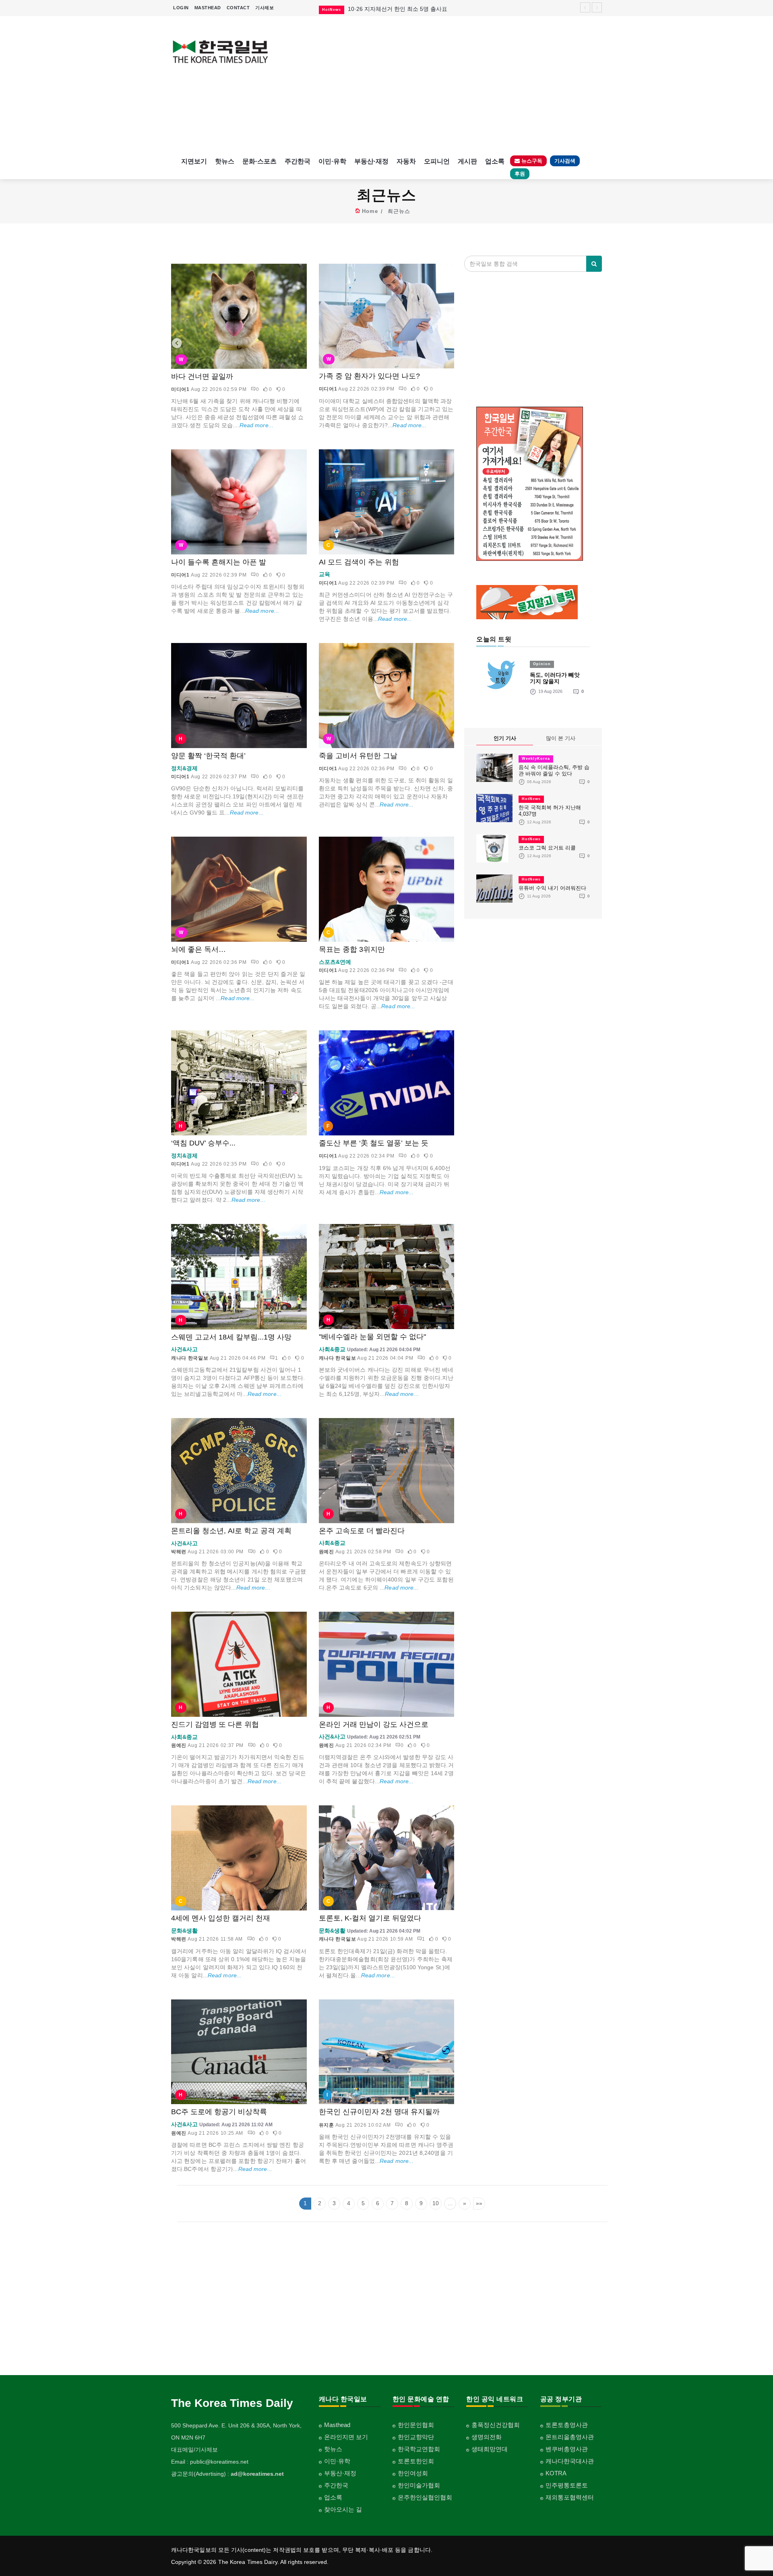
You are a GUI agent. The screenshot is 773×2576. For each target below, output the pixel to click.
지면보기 (194, 161)
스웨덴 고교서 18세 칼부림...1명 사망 (231, 1337)
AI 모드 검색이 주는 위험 (359, 562)
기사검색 (565, 161)
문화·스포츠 (259, 161)
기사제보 (265, 8)
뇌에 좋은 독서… (198, 949)
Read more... (256, 425)
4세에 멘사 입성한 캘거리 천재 (221, 1918)
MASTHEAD (208, 8)
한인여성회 (413, 2473)
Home (370, 211)
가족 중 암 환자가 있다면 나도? (369, 376)
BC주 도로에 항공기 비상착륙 (219, 2112)
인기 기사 (505, 738)
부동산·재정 (371, 161)
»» (479, 2203)
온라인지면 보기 (346, 2437)
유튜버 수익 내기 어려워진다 (552, 888)
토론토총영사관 (567, 2425)
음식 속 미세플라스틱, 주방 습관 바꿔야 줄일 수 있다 (554, 770)
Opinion (542, 664)
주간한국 (298, 161)
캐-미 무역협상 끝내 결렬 (379, 9)
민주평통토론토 (567, 2485)
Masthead (337, 2425)
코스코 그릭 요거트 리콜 (547, 848)
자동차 (406, 161)
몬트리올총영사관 (570, 2437)
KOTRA (556, 2473)
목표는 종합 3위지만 (352, 949)
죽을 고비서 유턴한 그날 (358, 756)
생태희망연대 (490, 2449)
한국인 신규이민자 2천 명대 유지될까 (379, 2112)
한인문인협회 (416, 2425)
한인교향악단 (416, 2437)
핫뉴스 (225, 161)
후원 (520, 174)
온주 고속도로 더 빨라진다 (362, 1531)
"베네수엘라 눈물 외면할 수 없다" (372, 1337)
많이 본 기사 (561, 738)
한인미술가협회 (419, 2485)
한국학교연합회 (419, 2449)
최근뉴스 (399, 211)
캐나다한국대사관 (570, 2461)
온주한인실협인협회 (425, 2497)
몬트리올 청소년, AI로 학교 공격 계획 (231, 1531)
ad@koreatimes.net (257, 2474)
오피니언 (437, 161)
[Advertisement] (442, 85)
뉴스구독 (531, 161)
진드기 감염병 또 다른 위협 (215, 1724)
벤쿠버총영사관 (567, 2449)
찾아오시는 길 (343, 2509)
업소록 (495, 161)
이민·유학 (332, 161)
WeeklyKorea (536, 759)
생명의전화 (487, 2437)
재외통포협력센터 (570, 2497)
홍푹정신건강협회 (496, 2425)
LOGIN (181, 8)
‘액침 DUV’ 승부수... (203, 1143)
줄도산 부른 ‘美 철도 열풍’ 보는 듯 (374, 1143)
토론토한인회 (416, 2461)
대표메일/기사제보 (194, 2450)
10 (436, 2203)
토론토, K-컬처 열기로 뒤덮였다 (370, 1918)
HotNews (531, 799)
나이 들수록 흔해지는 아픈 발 (219, 562)
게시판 (467, 161)
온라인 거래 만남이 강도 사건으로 (374, 1724)
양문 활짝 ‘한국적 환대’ (208, 756)
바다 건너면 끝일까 (202, 376)
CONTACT (238, 8)
